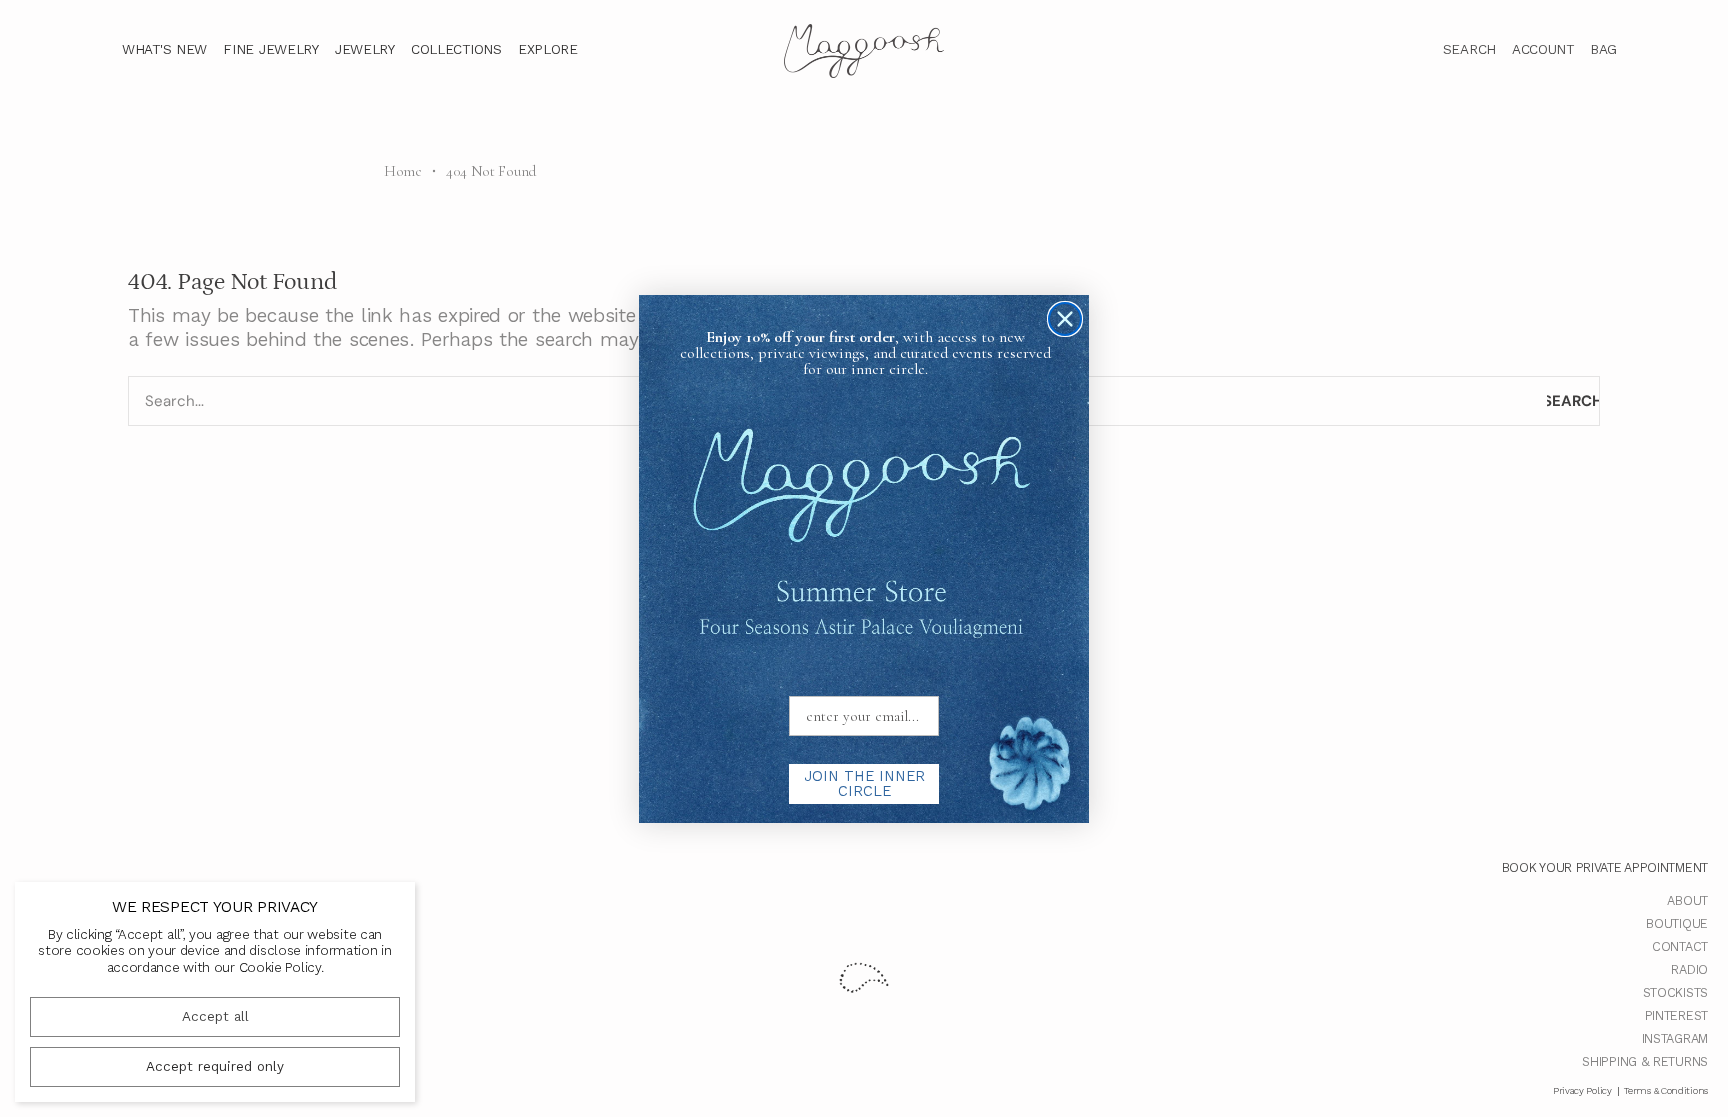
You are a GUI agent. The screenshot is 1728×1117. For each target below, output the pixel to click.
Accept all (215, 1016)
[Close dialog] (1065, 319)
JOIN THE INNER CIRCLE (864, 783)
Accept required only (215, 1066)
